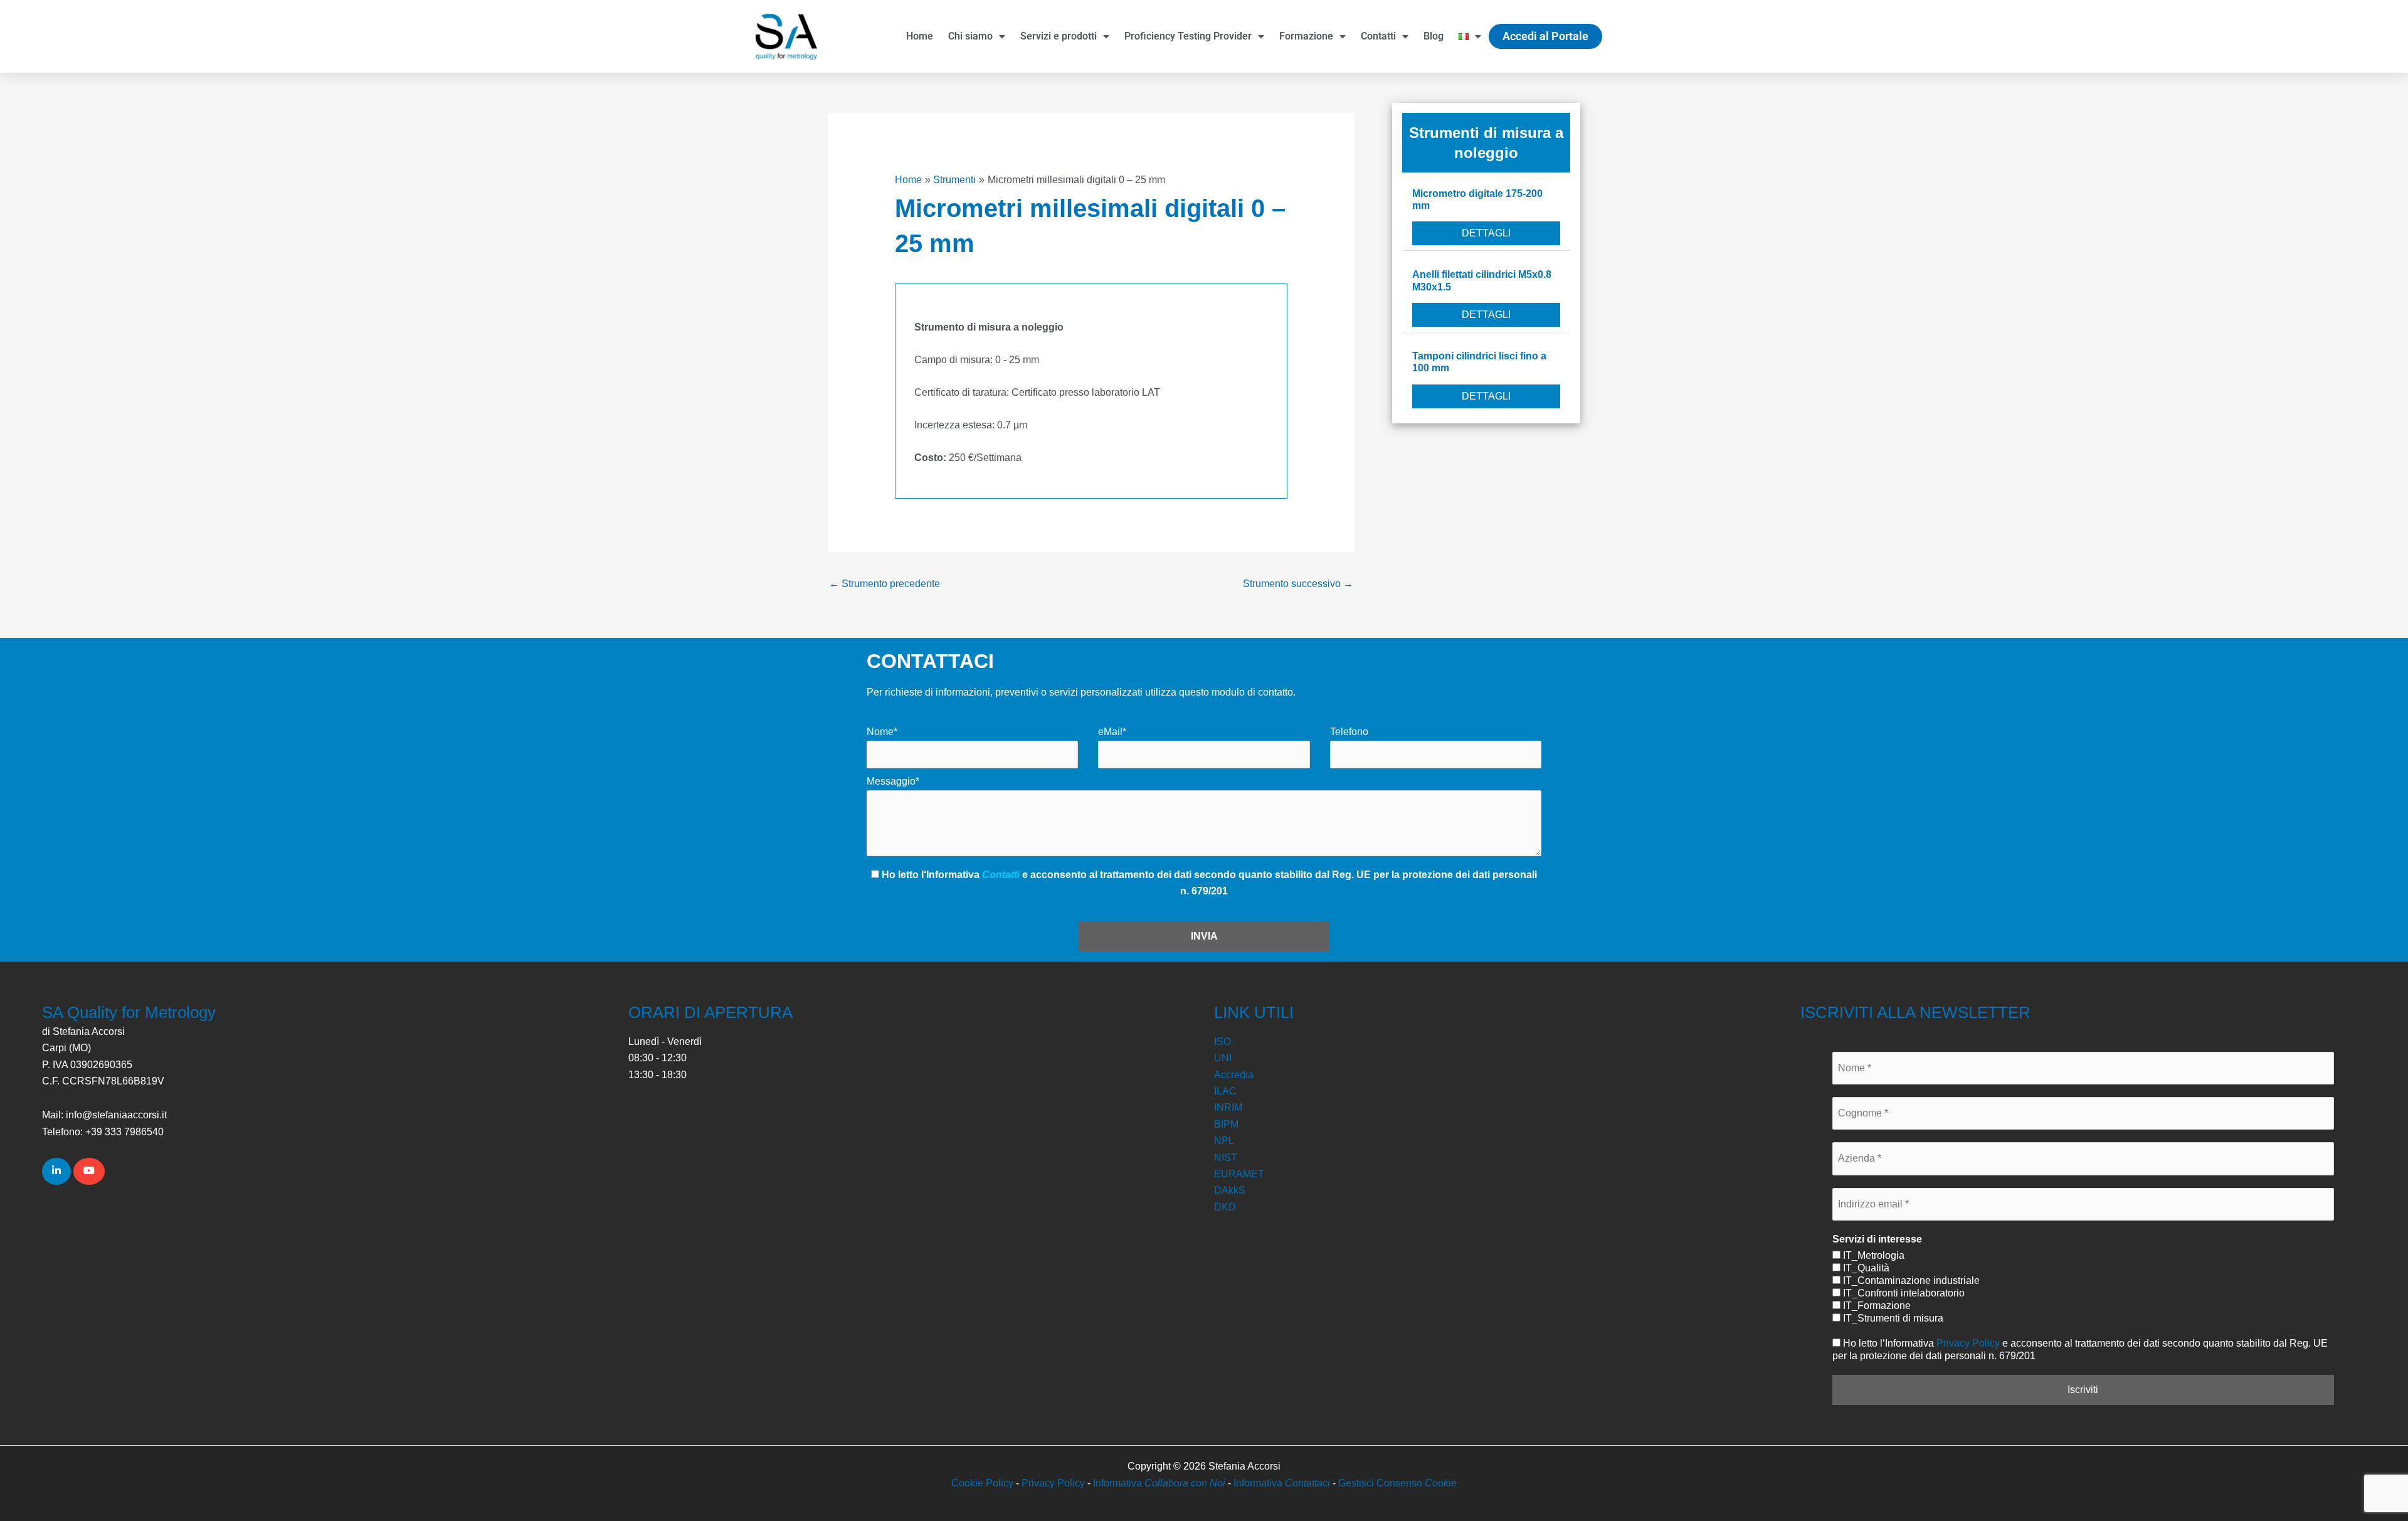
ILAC (1225, 1091)
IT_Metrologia (1872, 1255)
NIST (1226, 1158)
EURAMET (1239, 1174)
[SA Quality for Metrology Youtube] (89, 1171)
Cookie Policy (982, 1483)
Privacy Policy (1968, 1343)
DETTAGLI (1486, 233)
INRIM (1228, 1107)
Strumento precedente (885, 584)
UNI (1223, 1058)
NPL (1224, 1141)
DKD (1225, 1207)
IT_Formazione (1876, 1306)
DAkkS (1230, 1190)
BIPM (1226, 1124)
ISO (1222, 1041)
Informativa (1159, 1483)
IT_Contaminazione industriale (1910, 1280)
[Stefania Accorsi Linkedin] (56, 1171)
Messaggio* (893, 781)
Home (920, 36)
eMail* (1112, 732)
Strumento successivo (1298, 584)
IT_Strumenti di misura (1892, 1318)
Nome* (882, 732)
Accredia (1234, 1075)
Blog (1434, 36)
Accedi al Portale (1545, 36)
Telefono (1349, 732)
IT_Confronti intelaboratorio (1903, 1293)
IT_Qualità (1865, 1268)
